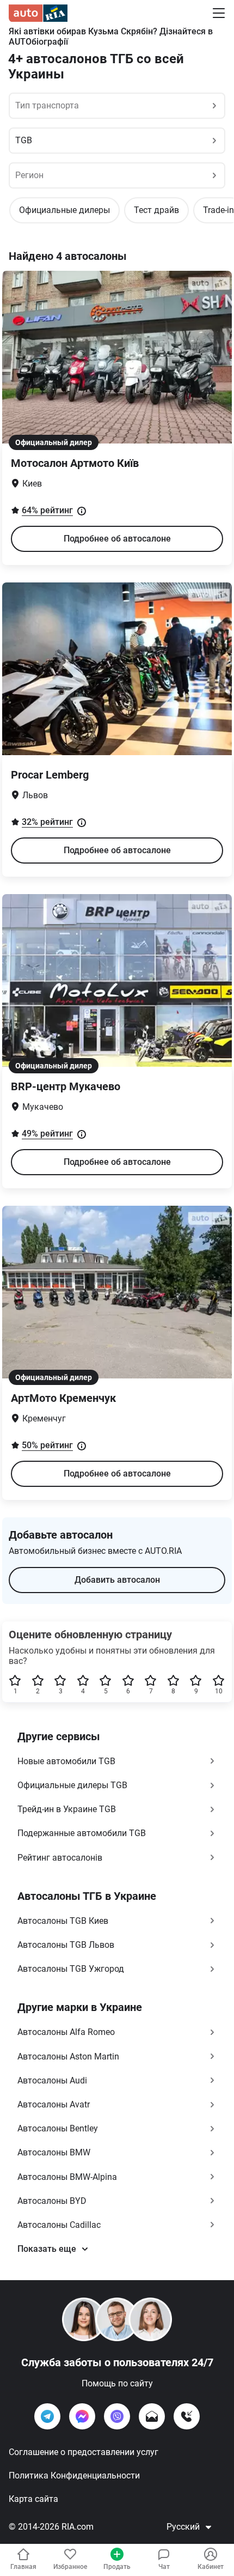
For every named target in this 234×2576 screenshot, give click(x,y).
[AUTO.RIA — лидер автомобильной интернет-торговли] (38, 13)
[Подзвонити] (187, 2416)
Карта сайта (33, 2499)
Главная (23, 2567)
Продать (117, 2567)
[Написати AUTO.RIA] (152, 2416)
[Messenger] (82, 2416)
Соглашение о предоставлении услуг (84, 2452)
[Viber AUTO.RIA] (117, 2416)
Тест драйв (156, 210)
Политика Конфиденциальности (74, 2475)
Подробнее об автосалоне (117, 539)
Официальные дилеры (64, 210)
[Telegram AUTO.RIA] (47, 2416)
